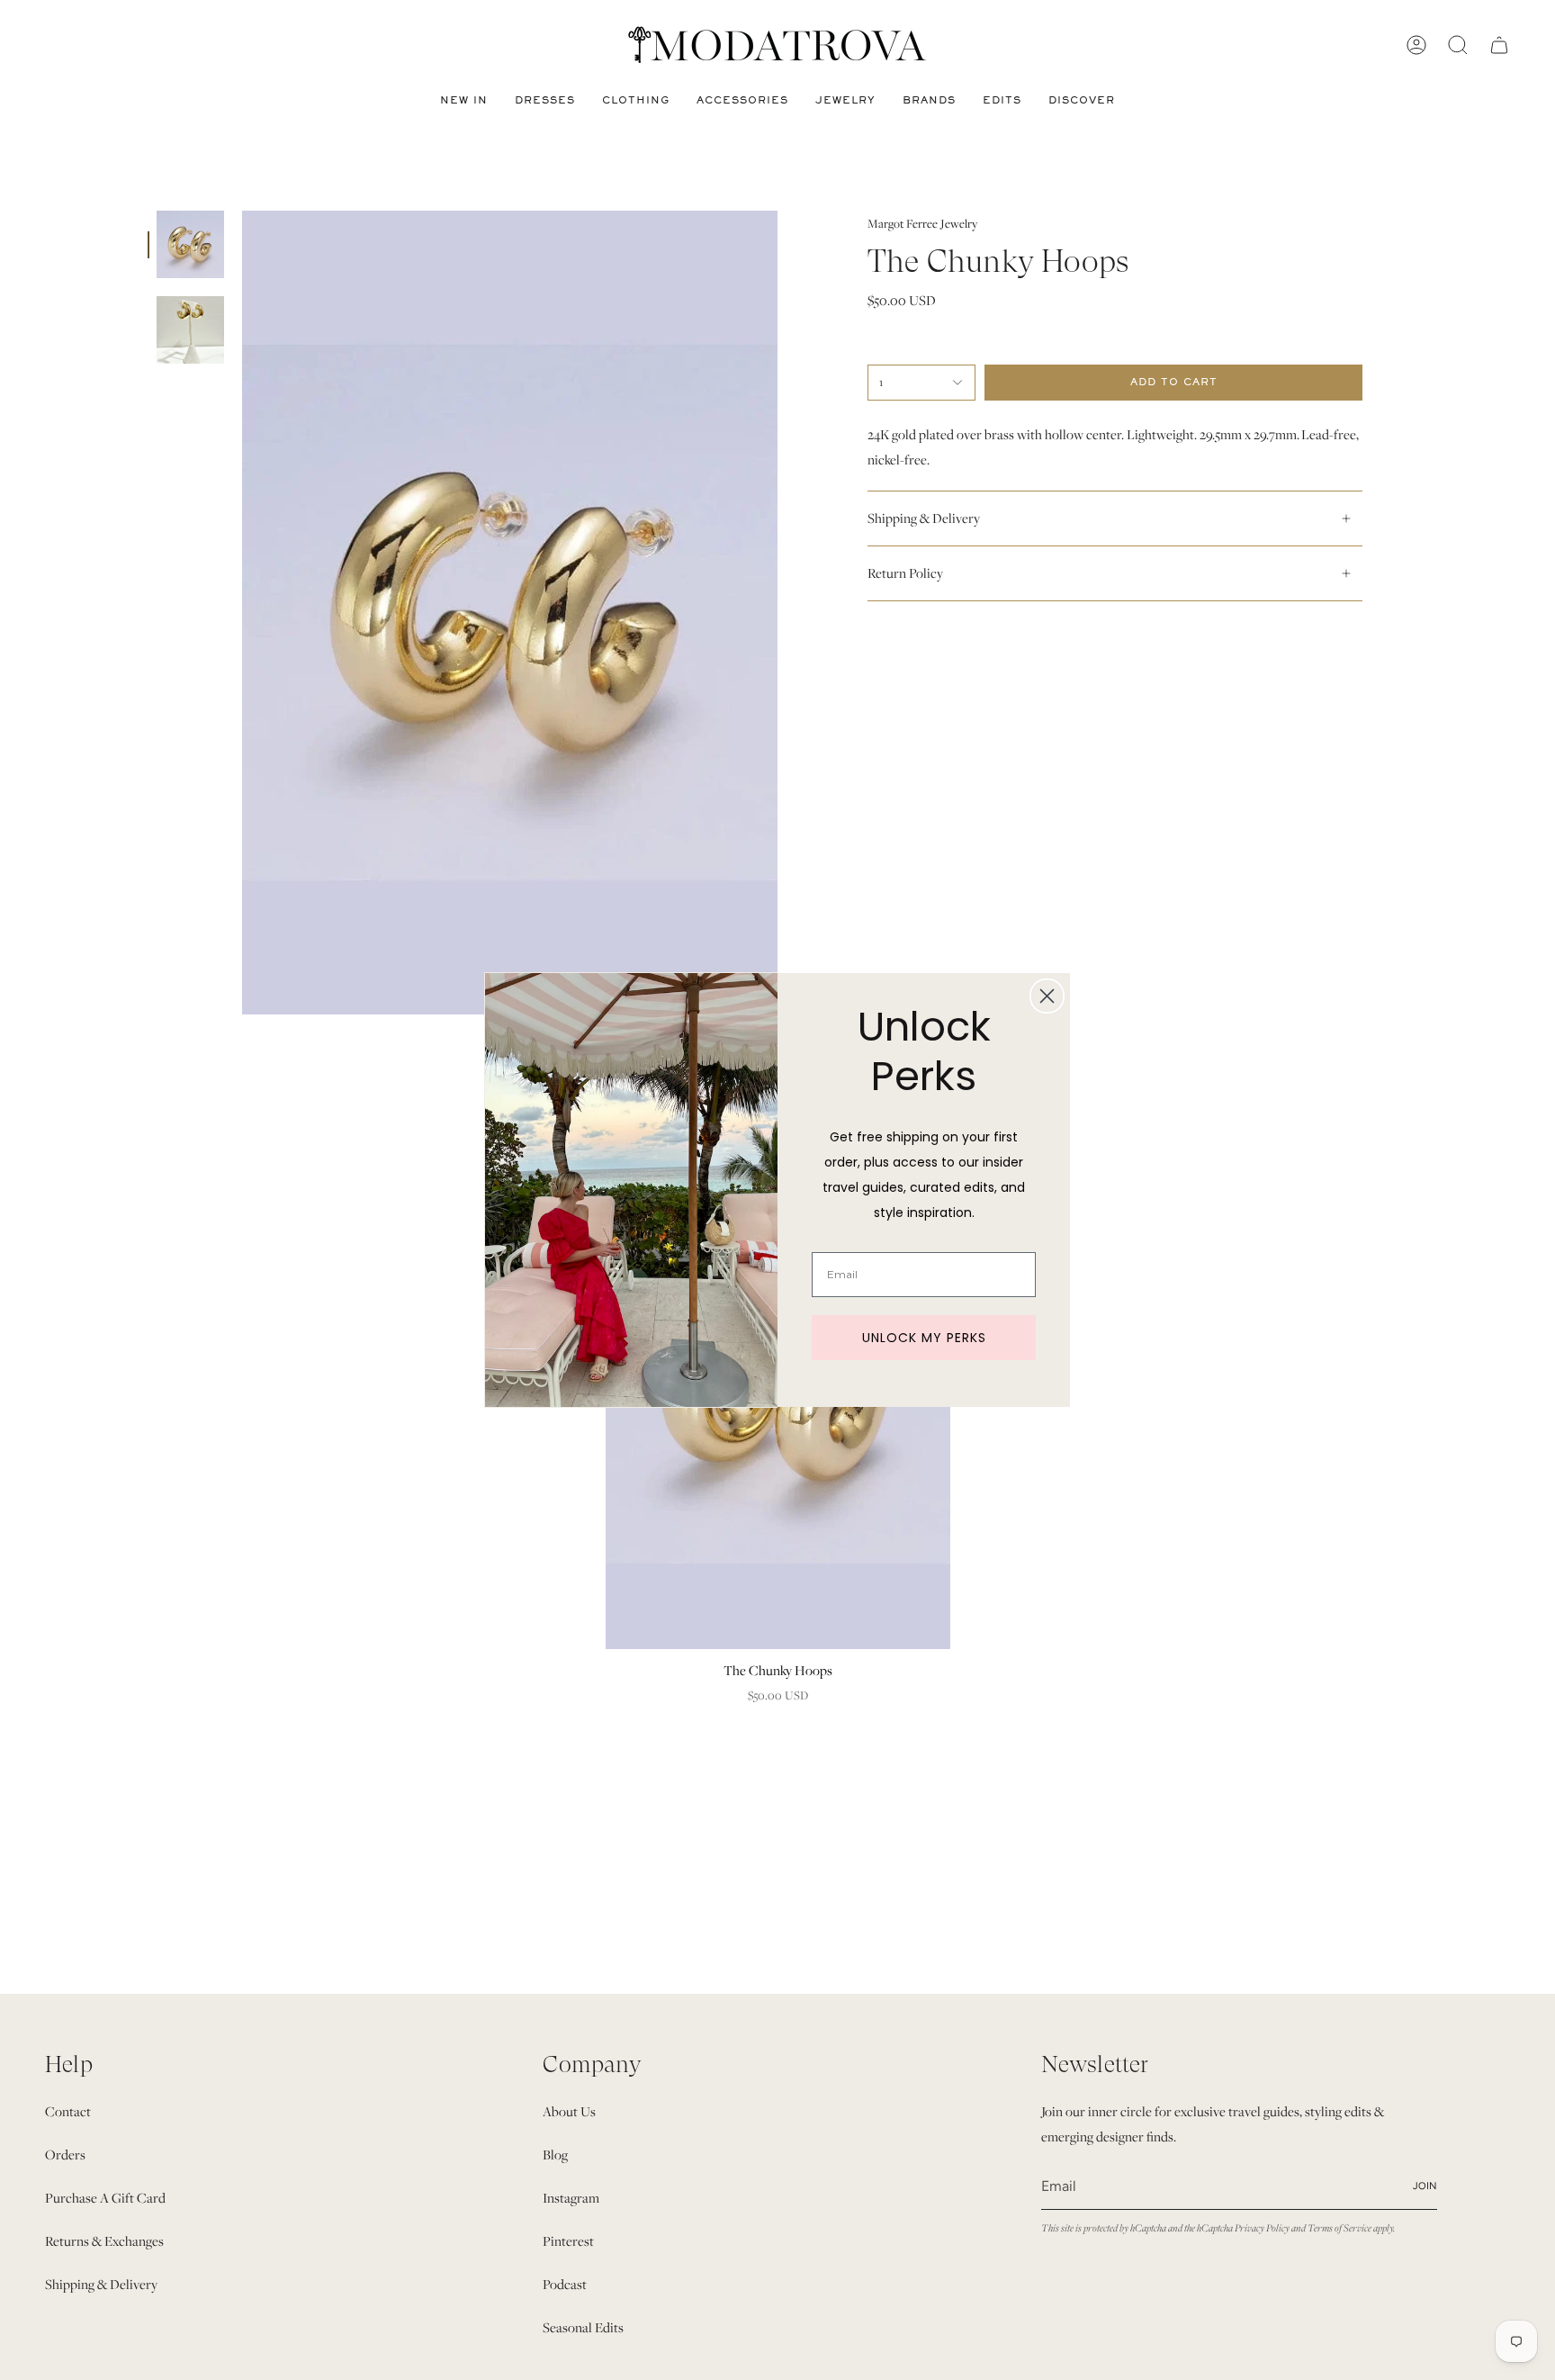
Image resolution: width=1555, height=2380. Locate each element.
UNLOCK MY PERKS (924, 1338)
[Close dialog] (1047, 996)
